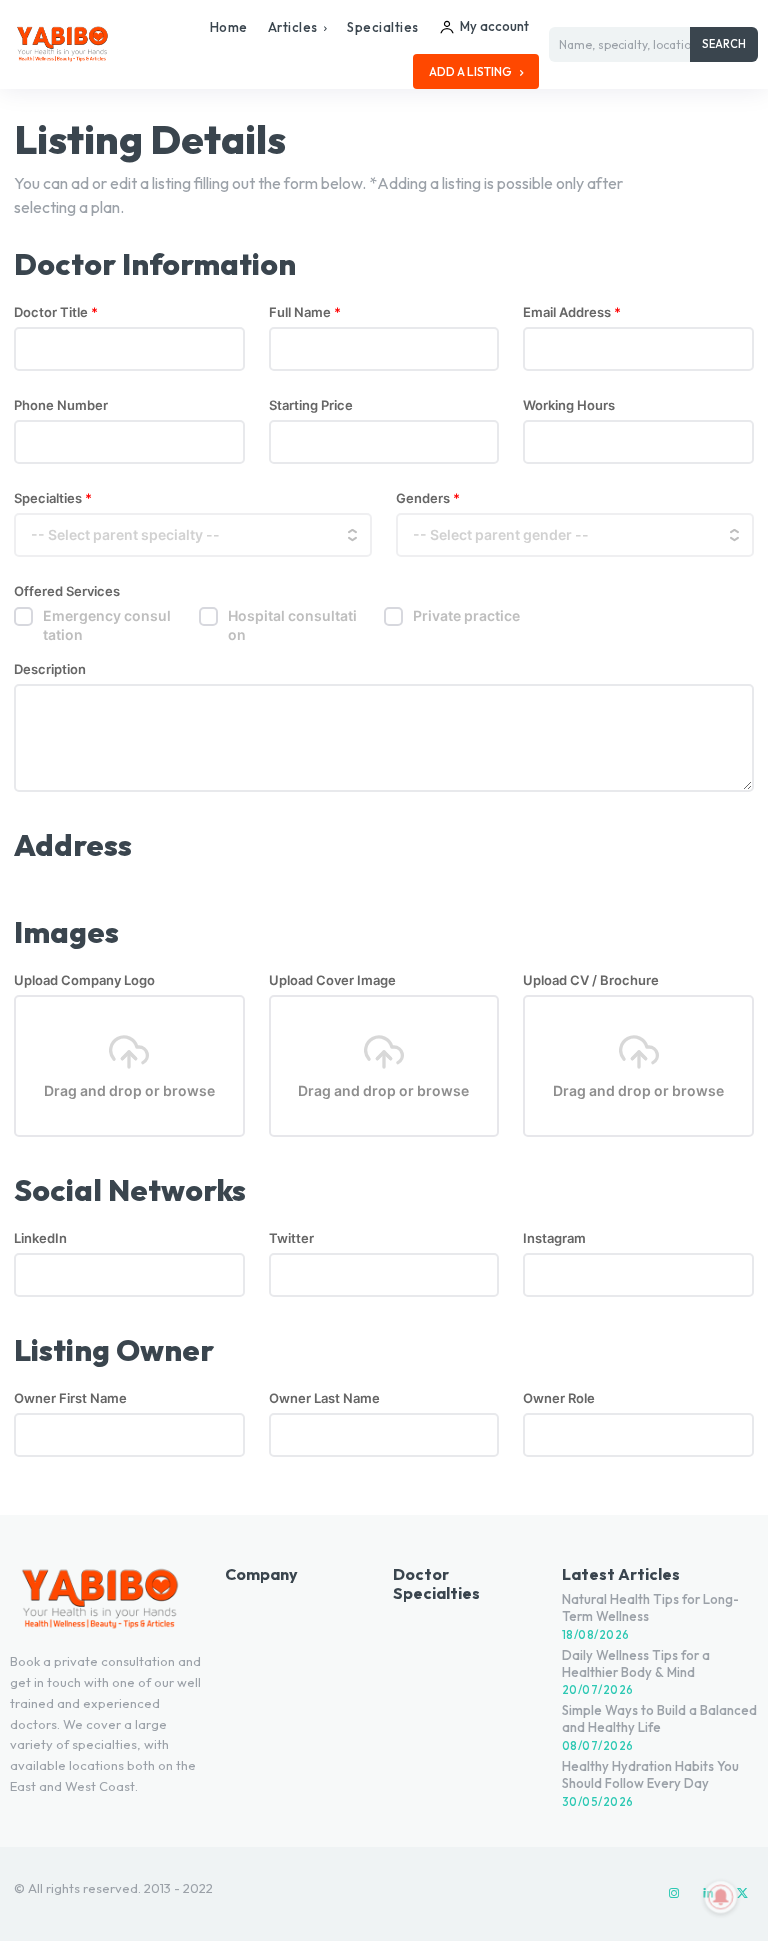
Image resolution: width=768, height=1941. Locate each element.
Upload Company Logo (84, 980)
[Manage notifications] (721, 1897)
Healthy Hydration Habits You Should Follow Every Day (650, 1774)
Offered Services (67, 591)
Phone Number (61, 405)
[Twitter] (742, 1894)
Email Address (572, 312)
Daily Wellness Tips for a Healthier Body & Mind (636, 1663)
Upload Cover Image (332, 980)
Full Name (305, 312)
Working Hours (569, 405)
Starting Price (311, 405)
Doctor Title (56, 312)
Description (50, 669)
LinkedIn (40, 1238)
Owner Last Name (324, 1398)
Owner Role (559, 1398)
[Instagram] (674, 1894)
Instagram (554, 1238)
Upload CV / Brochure (591, 980)
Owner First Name (70, 1398)
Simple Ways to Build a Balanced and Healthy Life (659, 1718)
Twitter (291, 1238)
